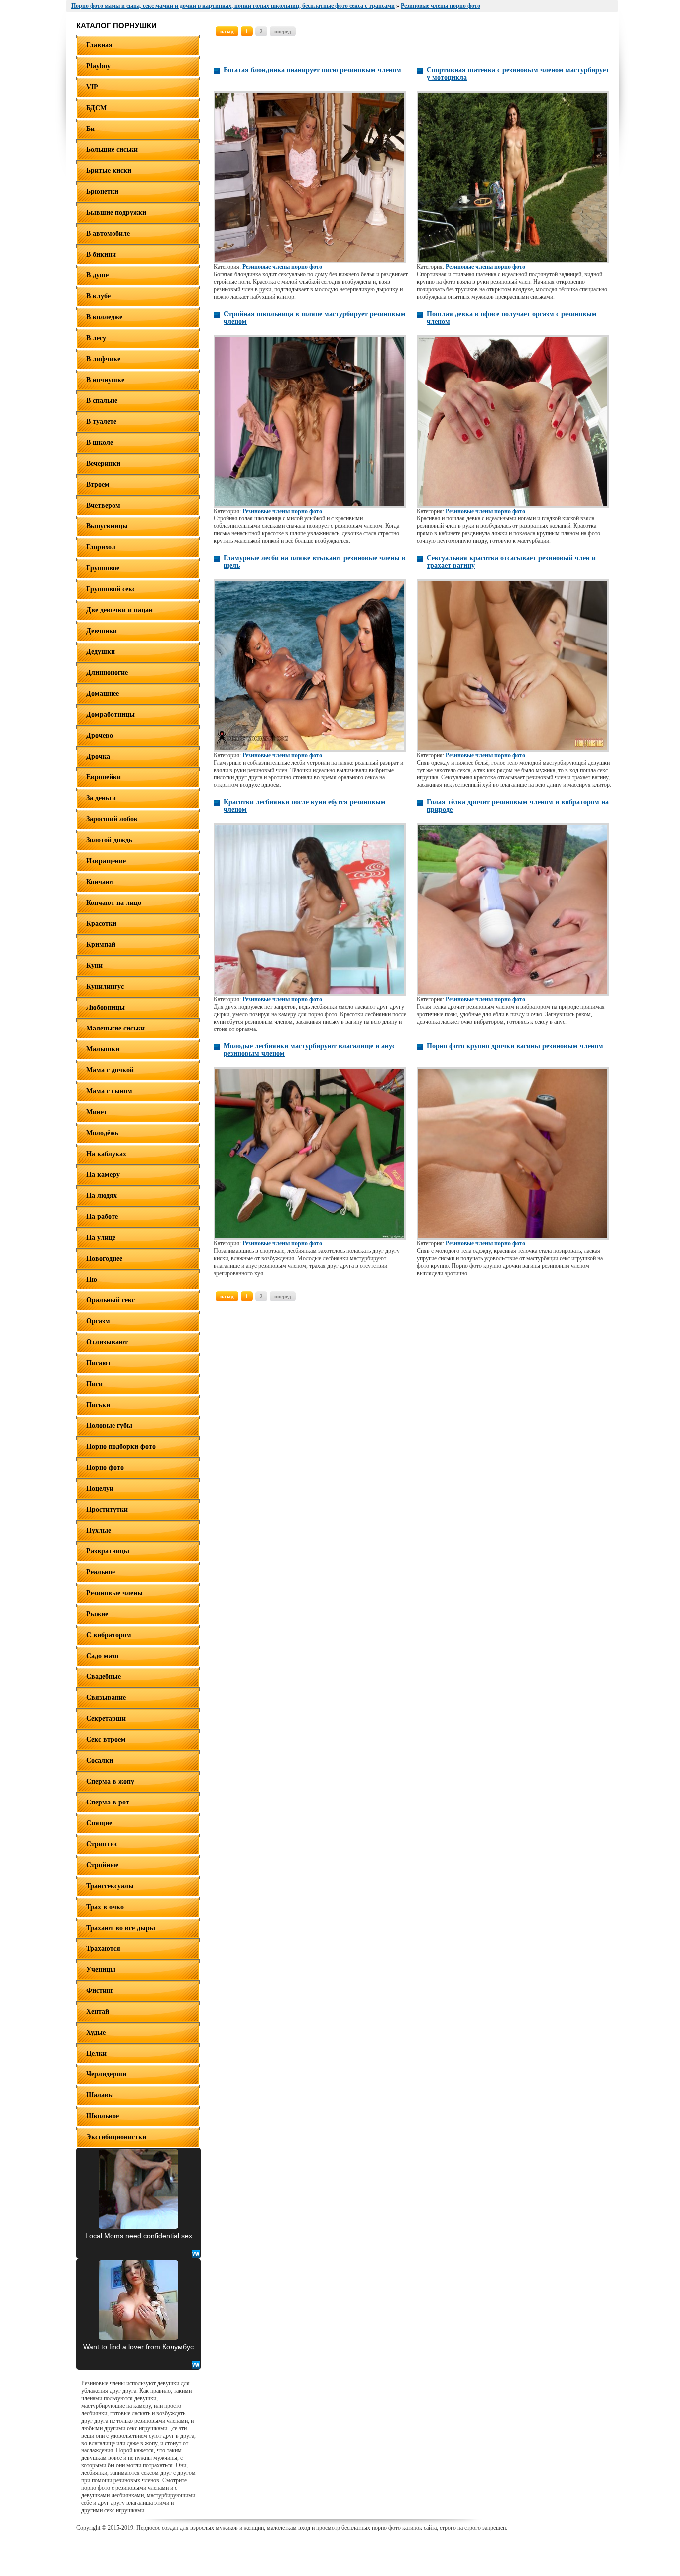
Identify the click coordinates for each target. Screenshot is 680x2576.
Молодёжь (102, 1133)
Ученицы (101, 1970)
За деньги (101, 798)
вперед (283, 31)
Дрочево (100, 735)
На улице (101, 1237)
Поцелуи (100, 1488)
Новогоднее (104, 1258)
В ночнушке (105, 380)
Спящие (99, 1823)
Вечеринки (103, 463)
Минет (97, 1112)
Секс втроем (106, 1739)
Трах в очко (105, 1907)
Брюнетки (102, 192)
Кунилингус (105, 986)
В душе (97, 275)
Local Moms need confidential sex (139, 2236)
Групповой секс (111, 589)
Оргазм (98, 1321)
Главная (99, 45)
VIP (92, 87)
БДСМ (96, 108)
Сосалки (100, 1760)
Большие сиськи (112, 150)
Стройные (102, 1865)
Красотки (101, 924)
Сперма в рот (108, 1802)
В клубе (98, 296)
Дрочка (98, 756)
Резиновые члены (114, 1593)
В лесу (96, 338)
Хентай (98, 2011)
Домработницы (111, 714)
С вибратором (109, 1635)
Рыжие (97, 1614)
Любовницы (106, 1007)
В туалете (101, 422)
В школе (100, 443)
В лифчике (103, 359)
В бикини (101, 254)
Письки (98, 1405)
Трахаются (103, 1949)
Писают (99, 1363)
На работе (102, 1217)
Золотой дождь (109, 840)
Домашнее (103, 694)
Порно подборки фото (121, 1447)
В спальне (102, 401)
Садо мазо (102, 1656)
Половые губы (109, 1426)
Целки (96, 2053)
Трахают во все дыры (121, 1928)
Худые (96, 2032)
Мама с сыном (109, 1091)
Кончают (100, 882)
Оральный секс (111, 1300)
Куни (94, 966)
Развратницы (108, 1551)
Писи (94, 1384)
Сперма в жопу (110, 1781)
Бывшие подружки (116, 212)
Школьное (103, 2116)
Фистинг (100, 1991)
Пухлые (99, 1530)
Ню (92, 1279)
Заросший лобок (112, 819)
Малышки (103, 1049)
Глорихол (101, 547)
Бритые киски (109, 171)
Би (90, 129)
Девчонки (102, 631)
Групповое (103, 568)
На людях (102, 1196)
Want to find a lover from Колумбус (138, 2347)
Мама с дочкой (110, 1070)
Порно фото (105, 1468)
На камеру (103, 1175)
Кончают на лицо (114, 903)
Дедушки (101, 652)
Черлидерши (106, 2074)
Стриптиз (102, 1844)
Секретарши (106, 1719)
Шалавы (100, 2095)
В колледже (104, 317)
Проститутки (107, 1509)
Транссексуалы (110, 1886)
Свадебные (104, 1677)
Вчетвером (103, 505)
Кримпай (101, 945)
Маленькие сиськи (115, 1028)
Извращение (106, 861)
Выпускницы (107, 526)
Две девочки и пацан (119, 610)
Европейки (104, 777)
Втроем (98, 484)
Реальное (101, 1572)
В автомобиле (108, 233)
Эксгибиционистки (116, 2137)
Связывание (106, 1698)
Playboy (98, 66)
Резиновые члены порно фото (282, 267)
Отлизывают (107, 1342)
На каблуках (106, 1154)
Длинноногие (107, 673)
